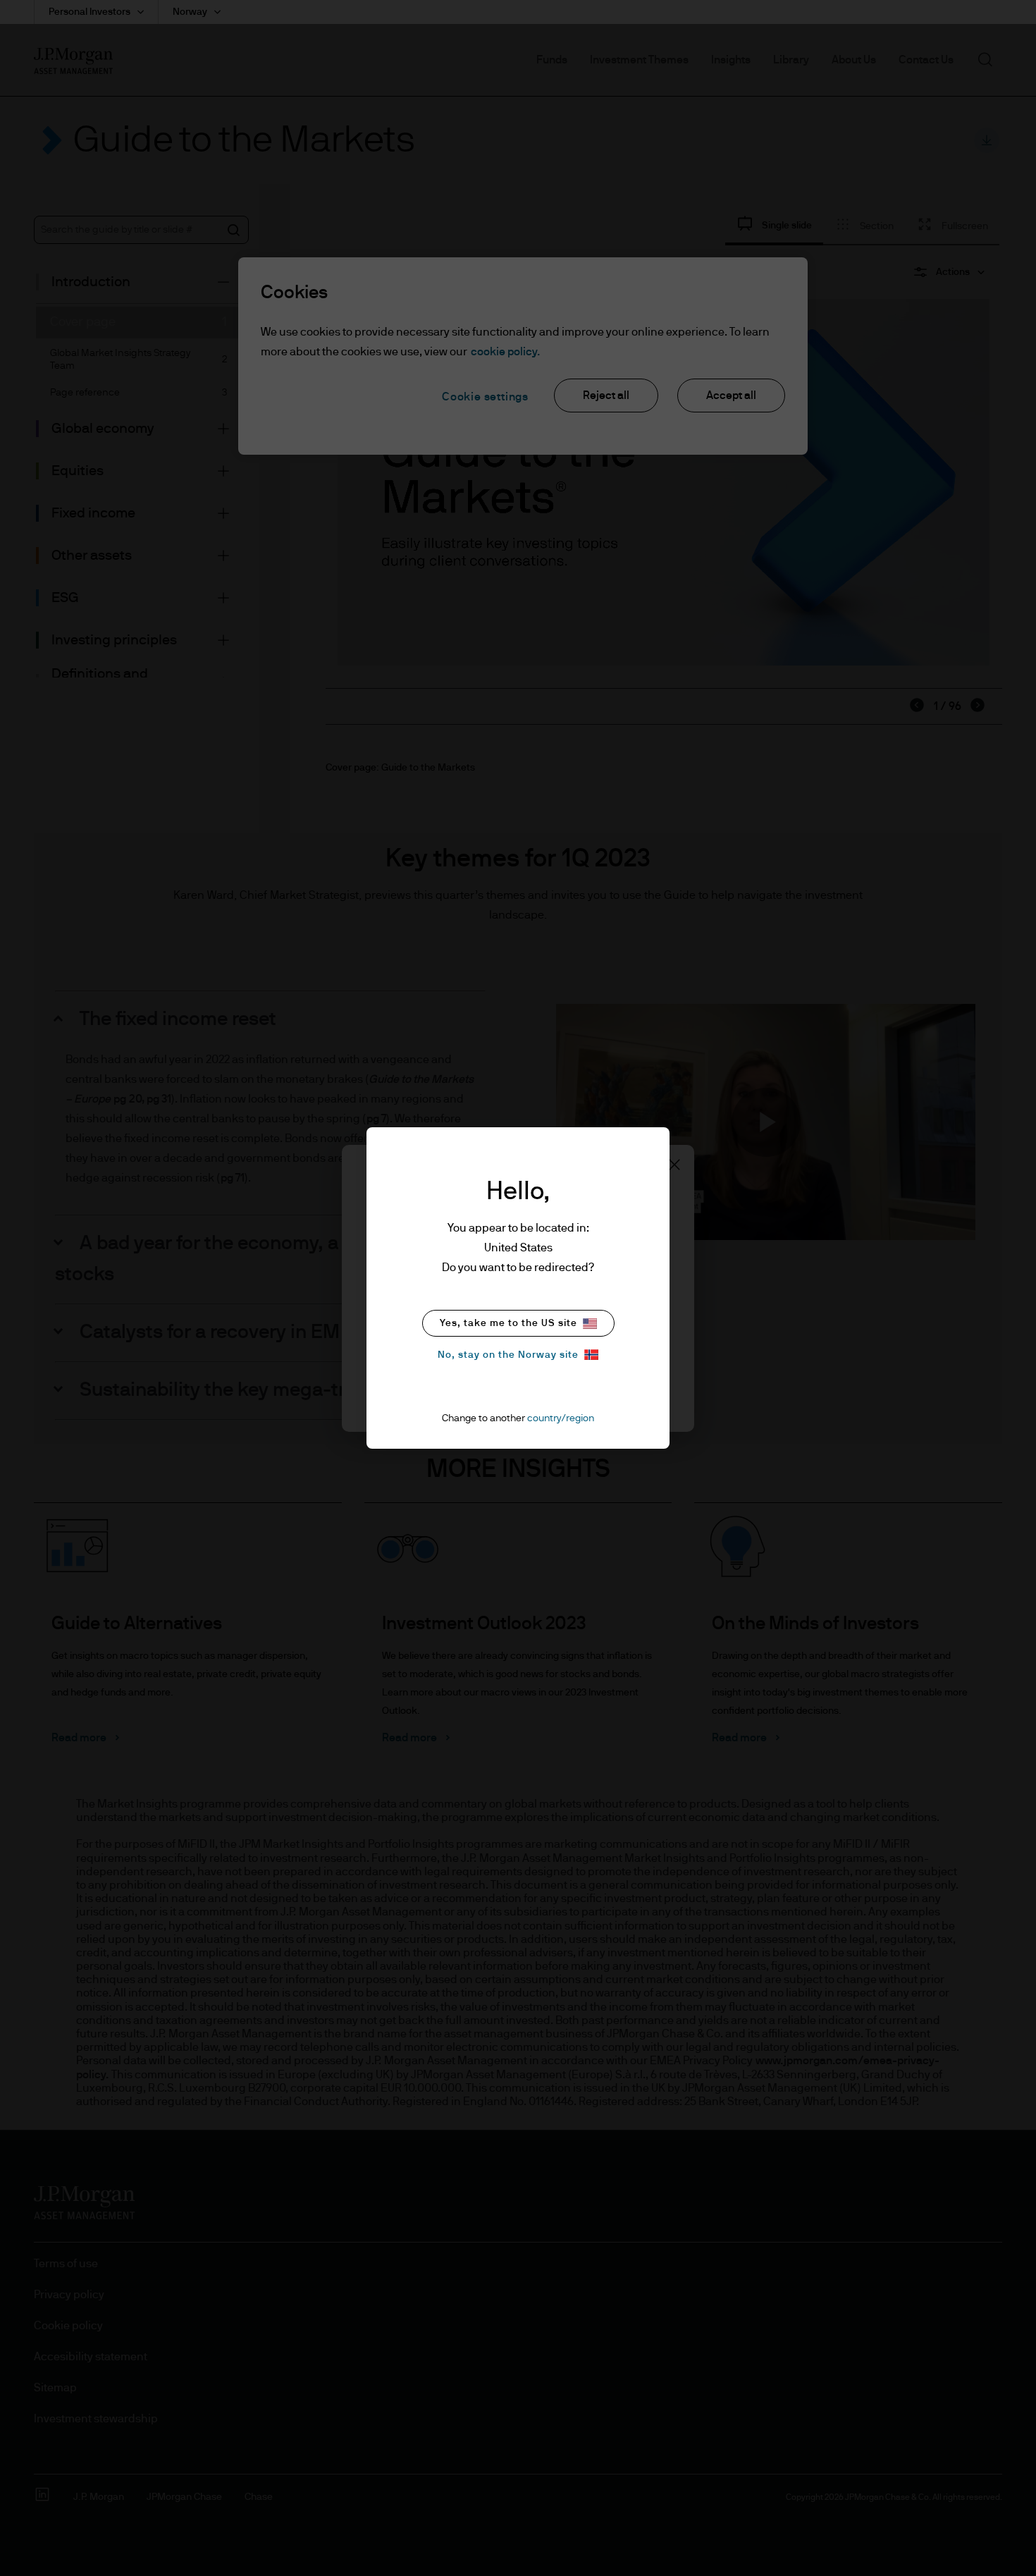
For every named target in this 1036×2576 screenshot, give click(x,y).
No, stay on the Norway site (508, 1355)
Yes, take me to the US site (508, 1323)
